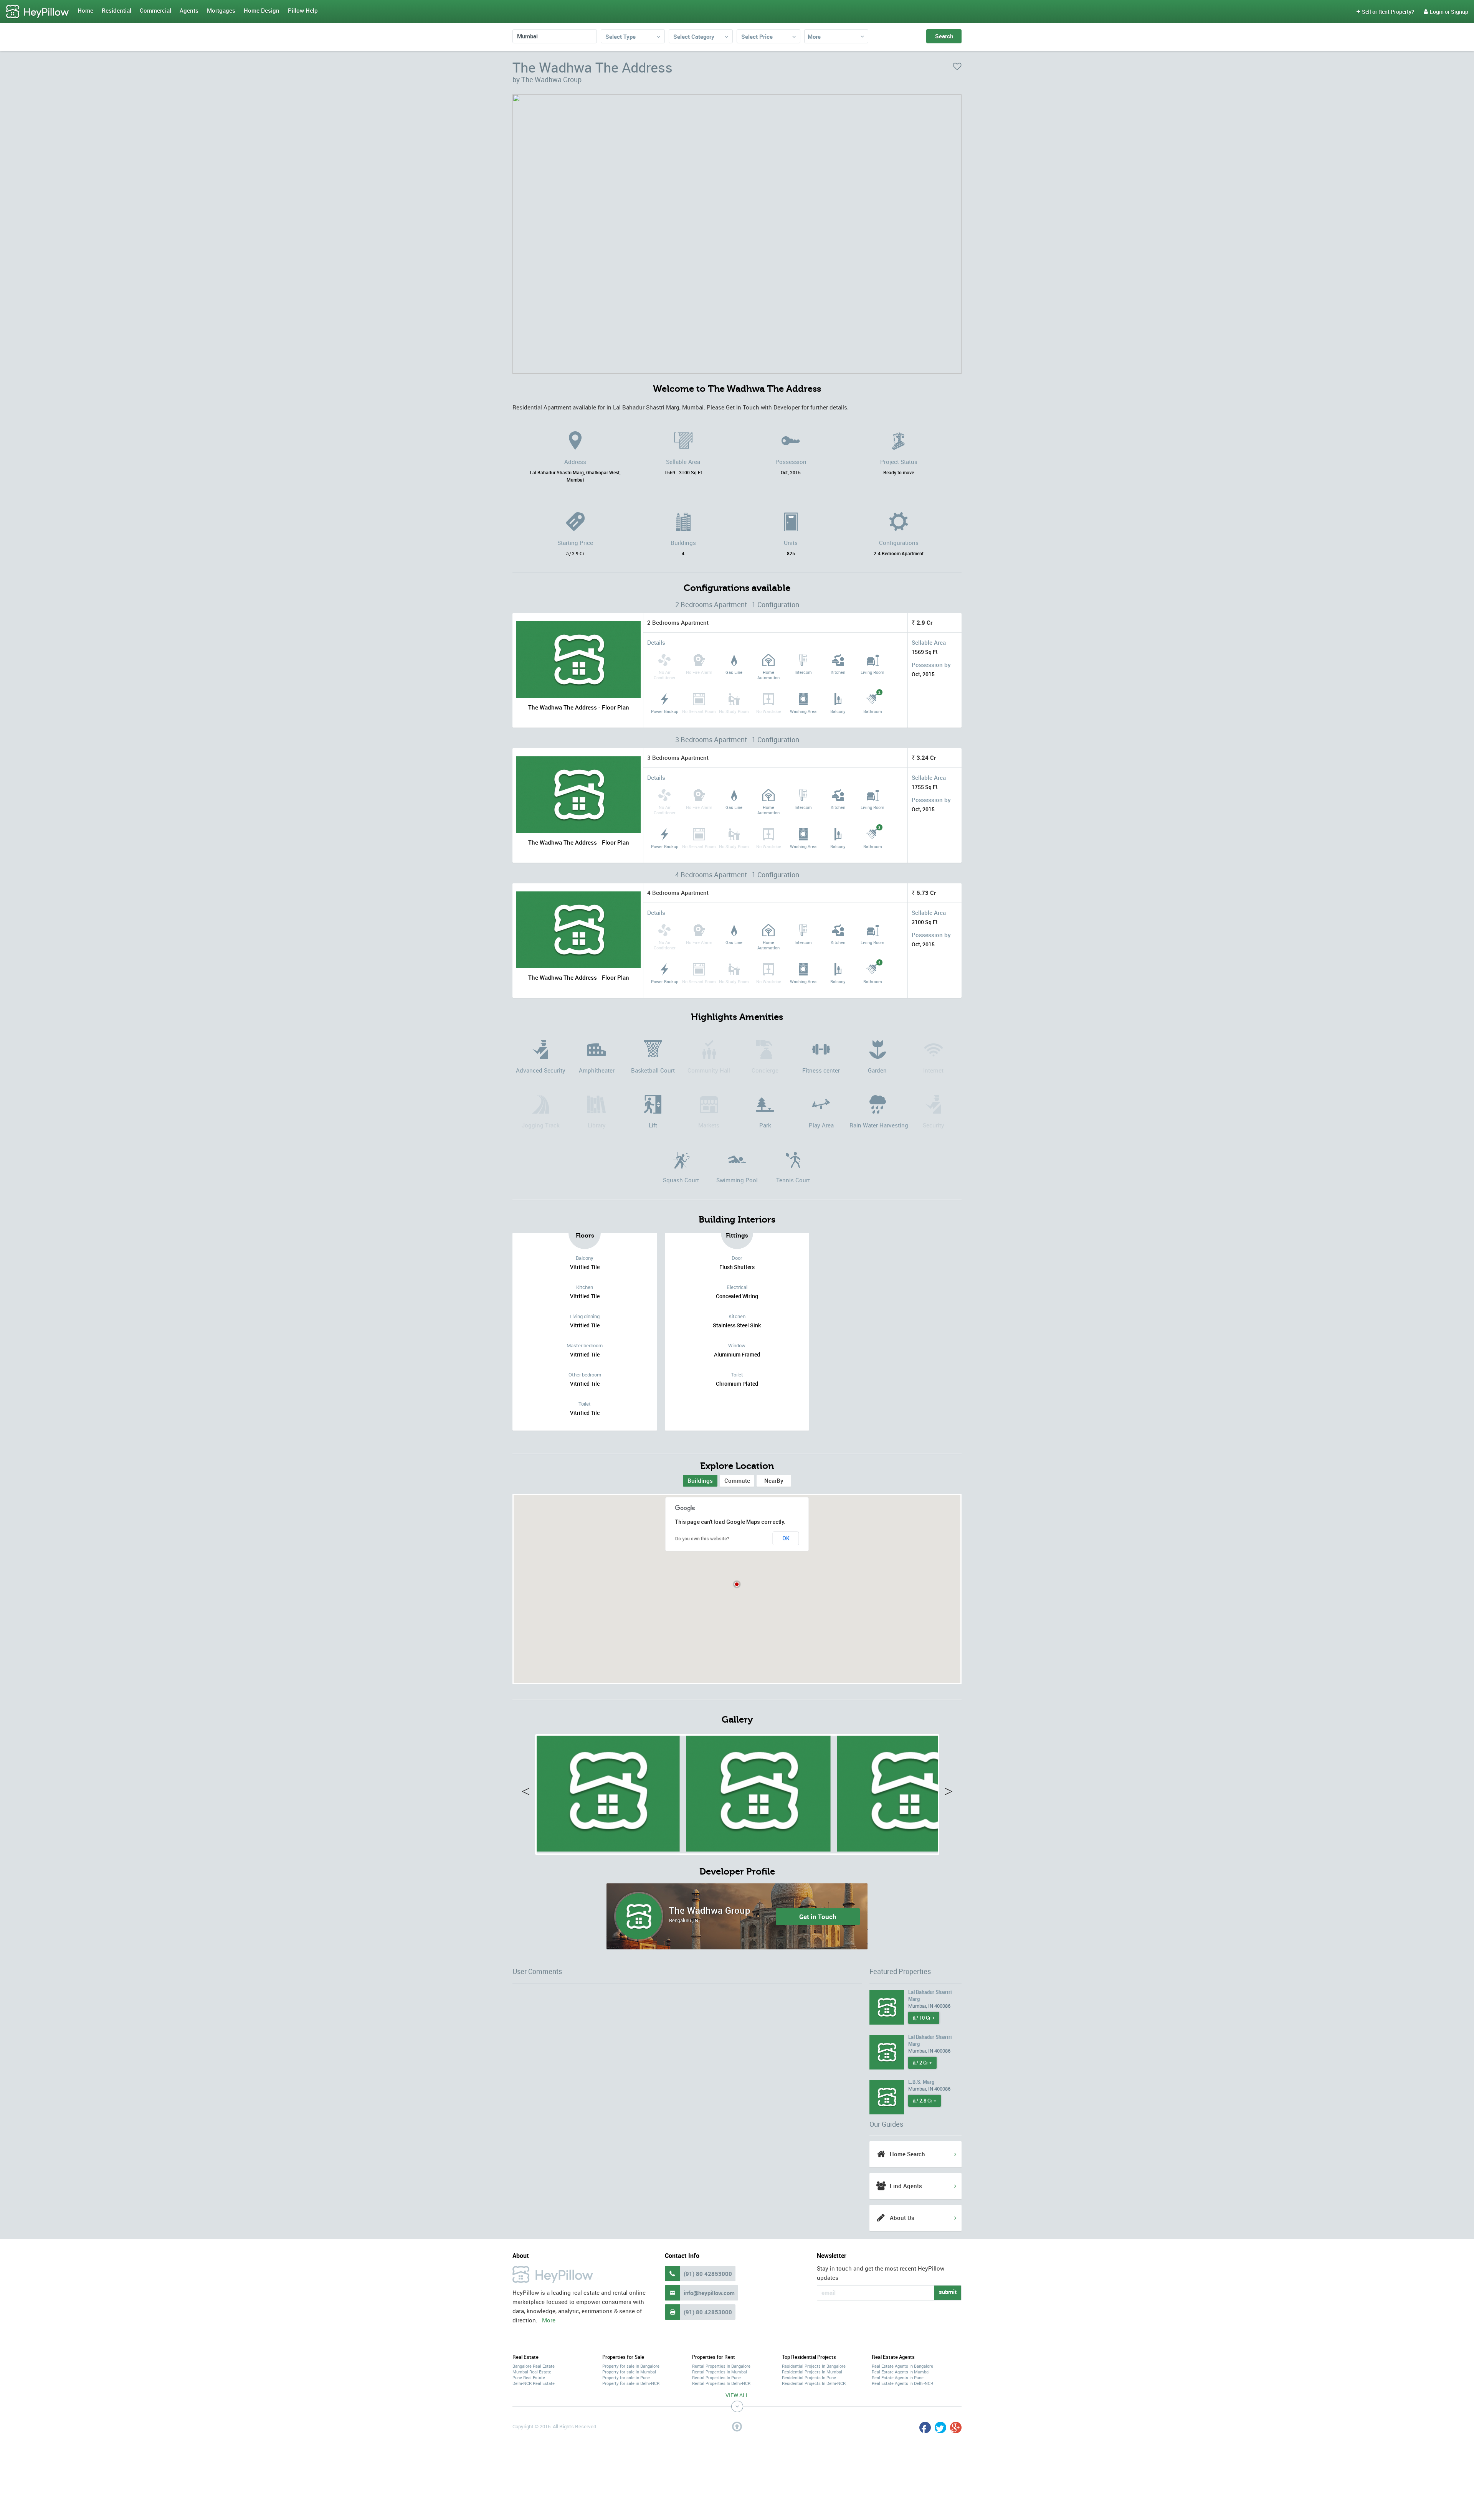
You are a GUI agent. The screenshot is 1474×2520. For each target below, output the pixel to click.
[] (607, 1791)
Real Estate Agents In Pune (898, 2377)
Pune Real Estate (529, 2377)
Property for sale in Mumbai (629, 2372)
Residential (116, 10)
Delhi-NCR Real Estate (534, 2383)
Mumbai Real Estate (532, 2372)
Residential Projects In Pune (809, 2377)
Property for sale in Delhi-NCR (631, 2383)
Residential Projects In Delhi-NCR (814, 2383)
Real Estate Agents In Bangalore (902, 2366)
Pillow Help (303, 10)
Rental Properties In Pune (716, 2377)
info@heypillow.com (709, 2293)
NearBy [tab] (774, 1480)
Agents (189, 10)
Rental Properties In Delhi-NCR (721, 2383)
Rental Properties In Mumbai (720, 2372)
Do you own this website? (702, 1539)
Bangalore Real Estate (534, 2366)
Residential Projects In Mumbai (812, 2372)
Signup (1460, 12)
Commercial (155, 10)
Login (1434, 12)
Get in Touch (818, 1916)
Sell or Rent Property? (1385, 12)
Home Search (907, 2154)
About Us (902, 2218)
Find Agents (906, 2186)
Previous (529, 1793)
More (814, 36)
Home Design (262, 10)
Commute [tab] (737, 1480)
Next (945, 1793)
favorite (957, 66)
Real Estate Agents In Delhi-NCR (902, 2383)
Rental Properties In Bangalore (721, 2366)
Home (85, 10)
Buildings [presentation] (700, 1480)
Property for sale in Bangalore (631, 2366)
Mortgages (221, 10)
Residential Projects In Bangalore (814, 2366)
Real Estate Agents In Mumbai (901, 2372)
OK (786, 1538)
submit (948, 2292)
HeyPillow (38, 12)
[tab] (700, 1481)
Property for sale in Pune (626, 2377)
